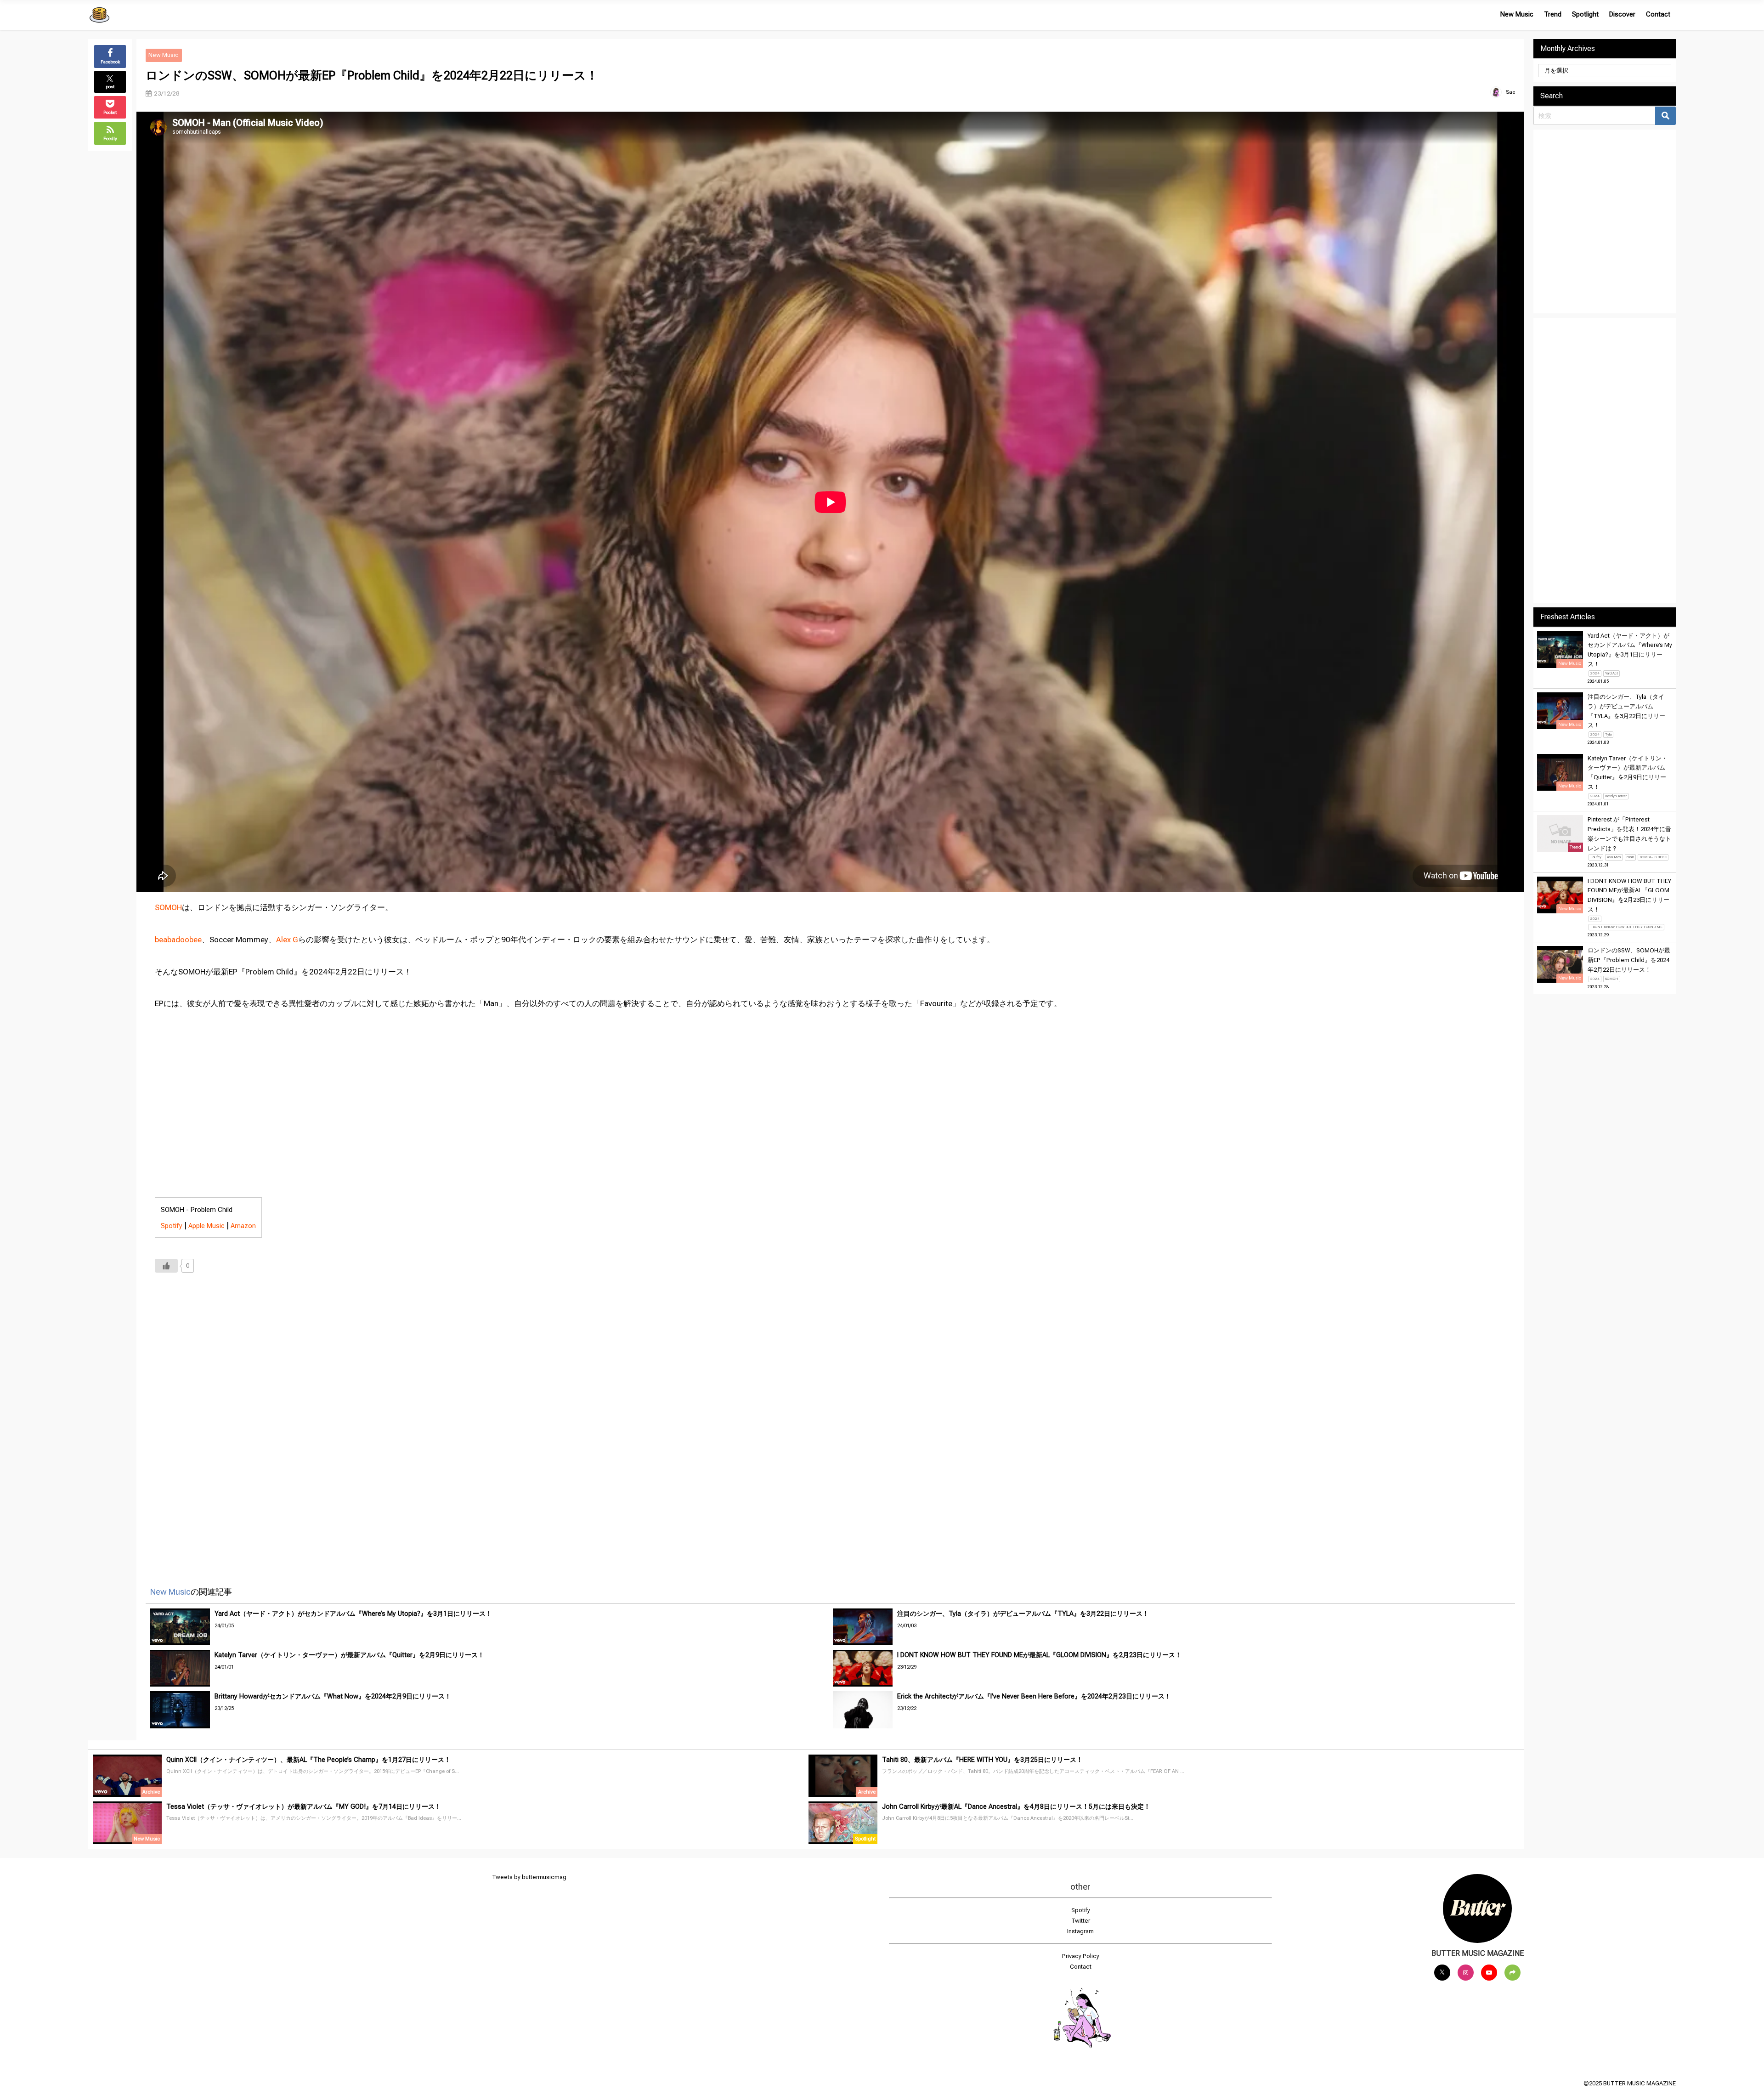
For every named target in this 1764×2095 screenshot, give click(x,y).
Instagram (1080, 1931)
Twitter (1081, 1921)
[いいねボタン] (166, 1266)
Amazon (243, 1226)
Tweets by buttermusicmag (529, 1877)
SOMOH (168, 907)
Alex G (287, 940)
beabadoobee (178, 940)
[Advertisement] (430, 1417)
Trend (1553, 14)
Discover (1622, 14)
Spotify (172, 1226)
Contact (1658, 14)
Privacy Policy (1081, 1956)
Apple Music (206, 1226)
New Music (1517, 14)
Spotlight (1585, 14)
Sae (1510, 92)
